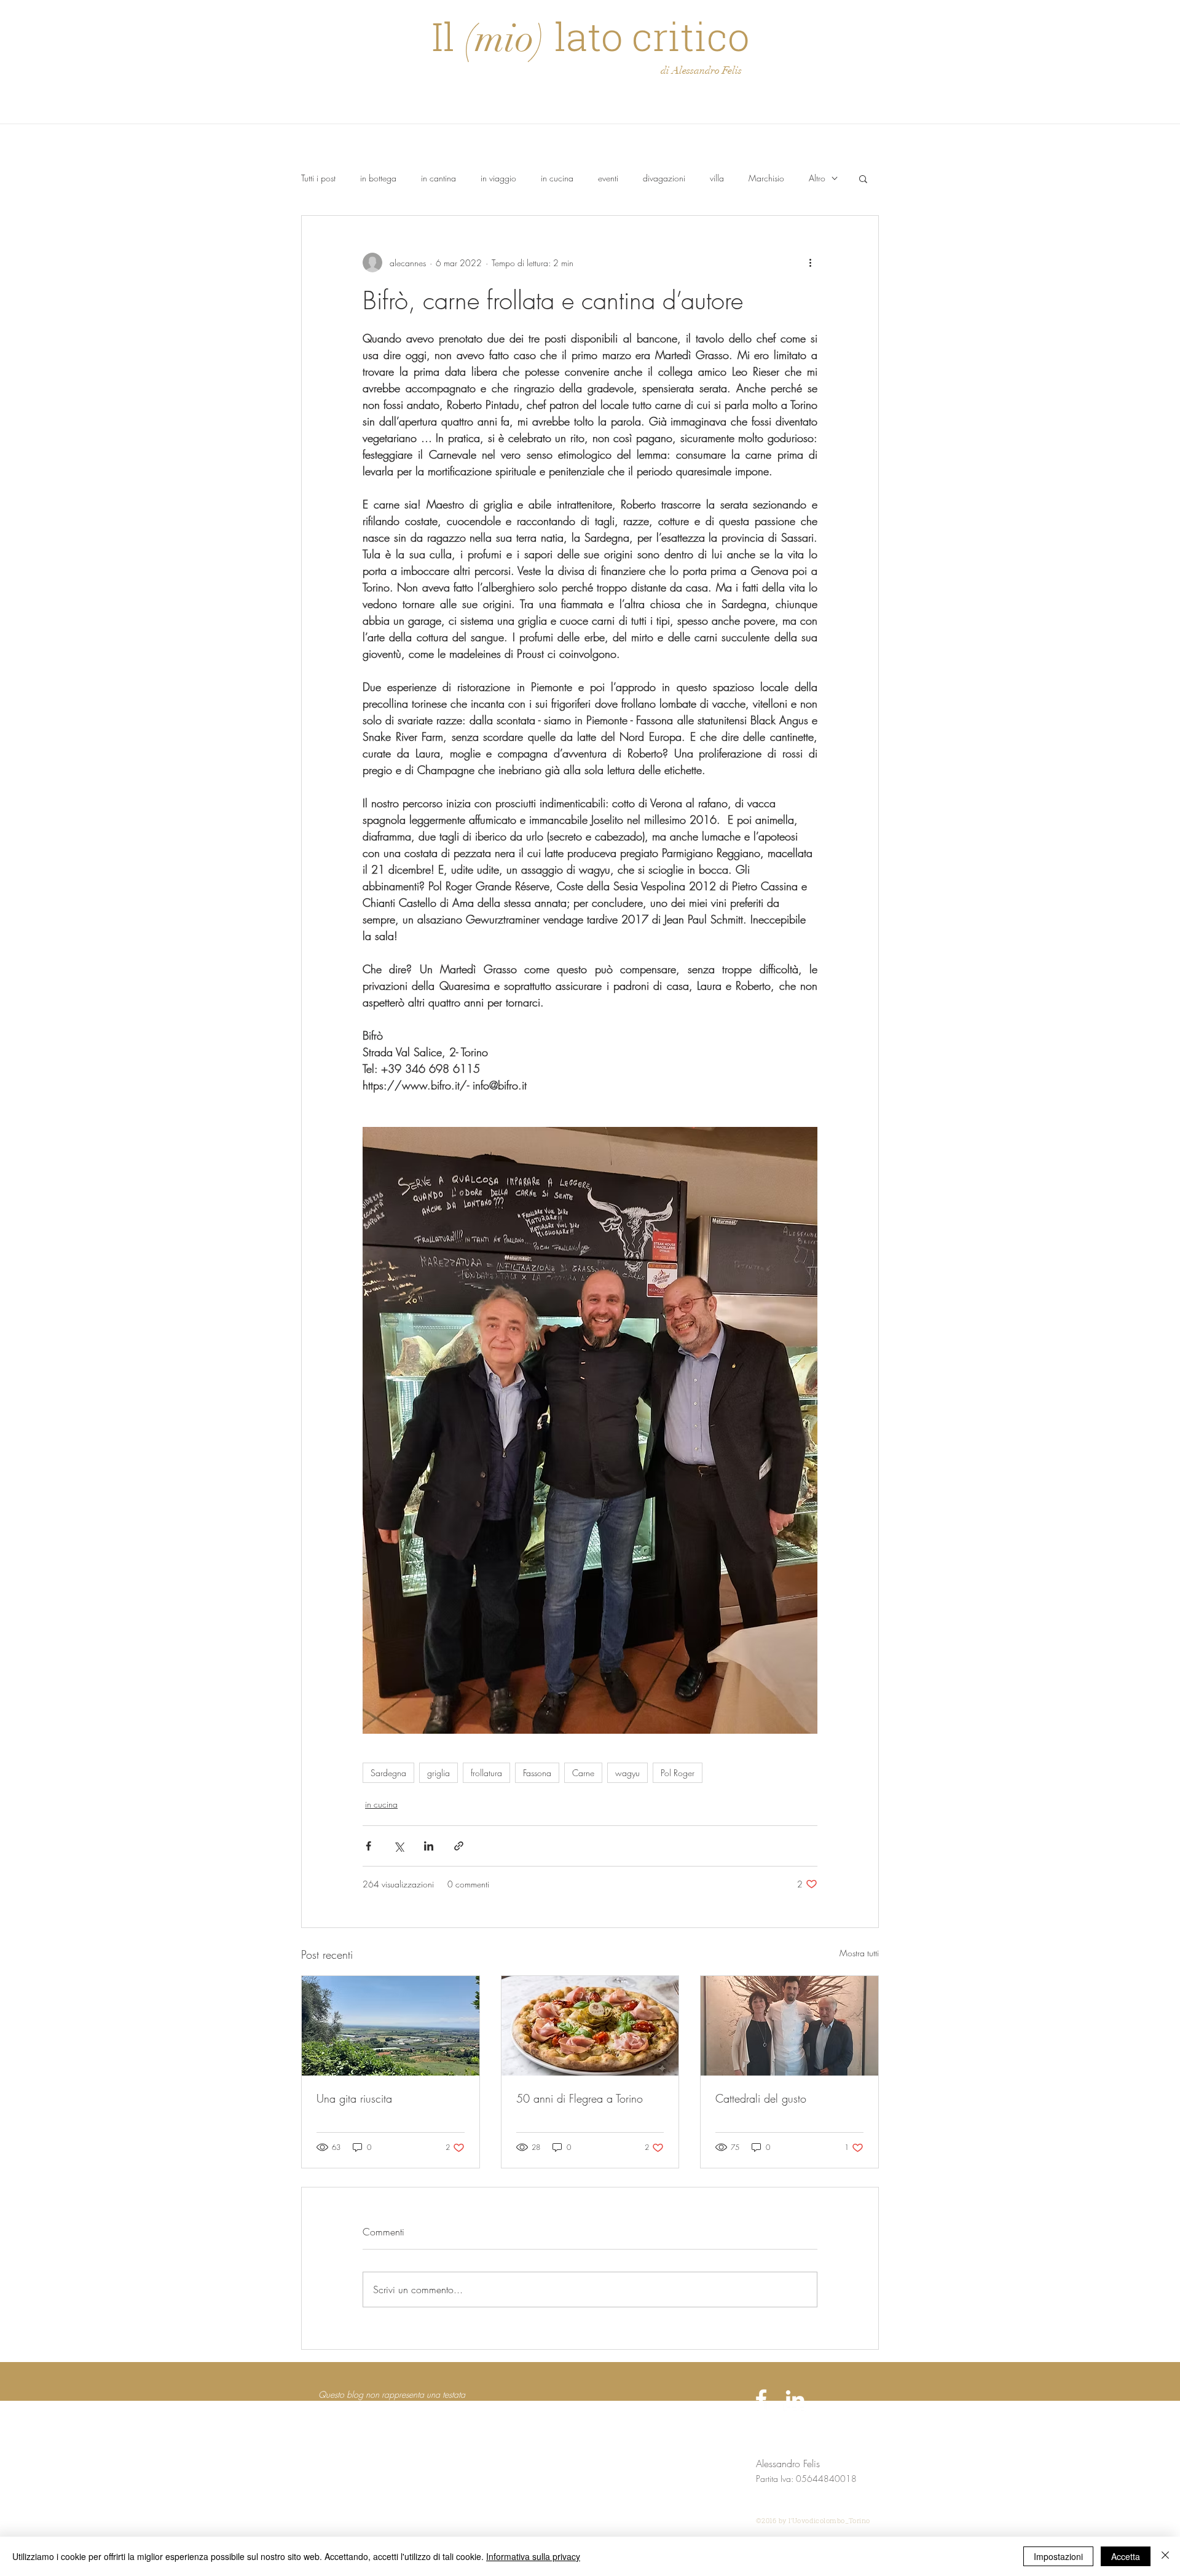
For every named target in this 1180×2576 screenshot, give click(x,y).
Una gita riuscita (354, 2098)
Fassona (537, 1773)
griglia (439, 1773)
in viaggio (498, 178)
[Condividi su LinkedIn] (429, 1846)
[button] (863, 178)
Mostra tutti (859, 1953)
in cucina (557, 178)
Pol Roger (678, 1773)
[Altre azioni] (810, 263)
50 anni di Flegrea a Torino (580, 2098)
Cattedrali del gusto (761, 2098)
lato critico (647, 36)
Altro (817, 178)
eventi (608, 178)
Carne (583, 1773)
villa (717, 178)
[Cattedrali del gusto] (789, 2026)
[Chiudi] (1165, 2556)
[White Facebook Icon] (761, 2399)
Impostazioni (1058, 2556)
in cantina (439, 178)
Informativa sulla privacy (533, 2556)
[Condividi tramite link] (459, 1846)
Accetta (1126, 2556)
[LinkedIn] (795, 2399)
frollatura (486, 1773)
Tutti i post (318, 178)
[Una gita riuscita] (391, 2026)
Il (448, 36)
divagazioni (664, 178)
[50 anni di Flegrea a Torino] (590, 2026)
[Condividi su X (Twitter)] (399, 1846)
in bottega (378, 178)
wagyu (627, 1773)
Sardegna (388, 1773)
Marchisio (766, 178)
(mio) (505, 38)
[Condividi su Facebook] (368, 1846)
